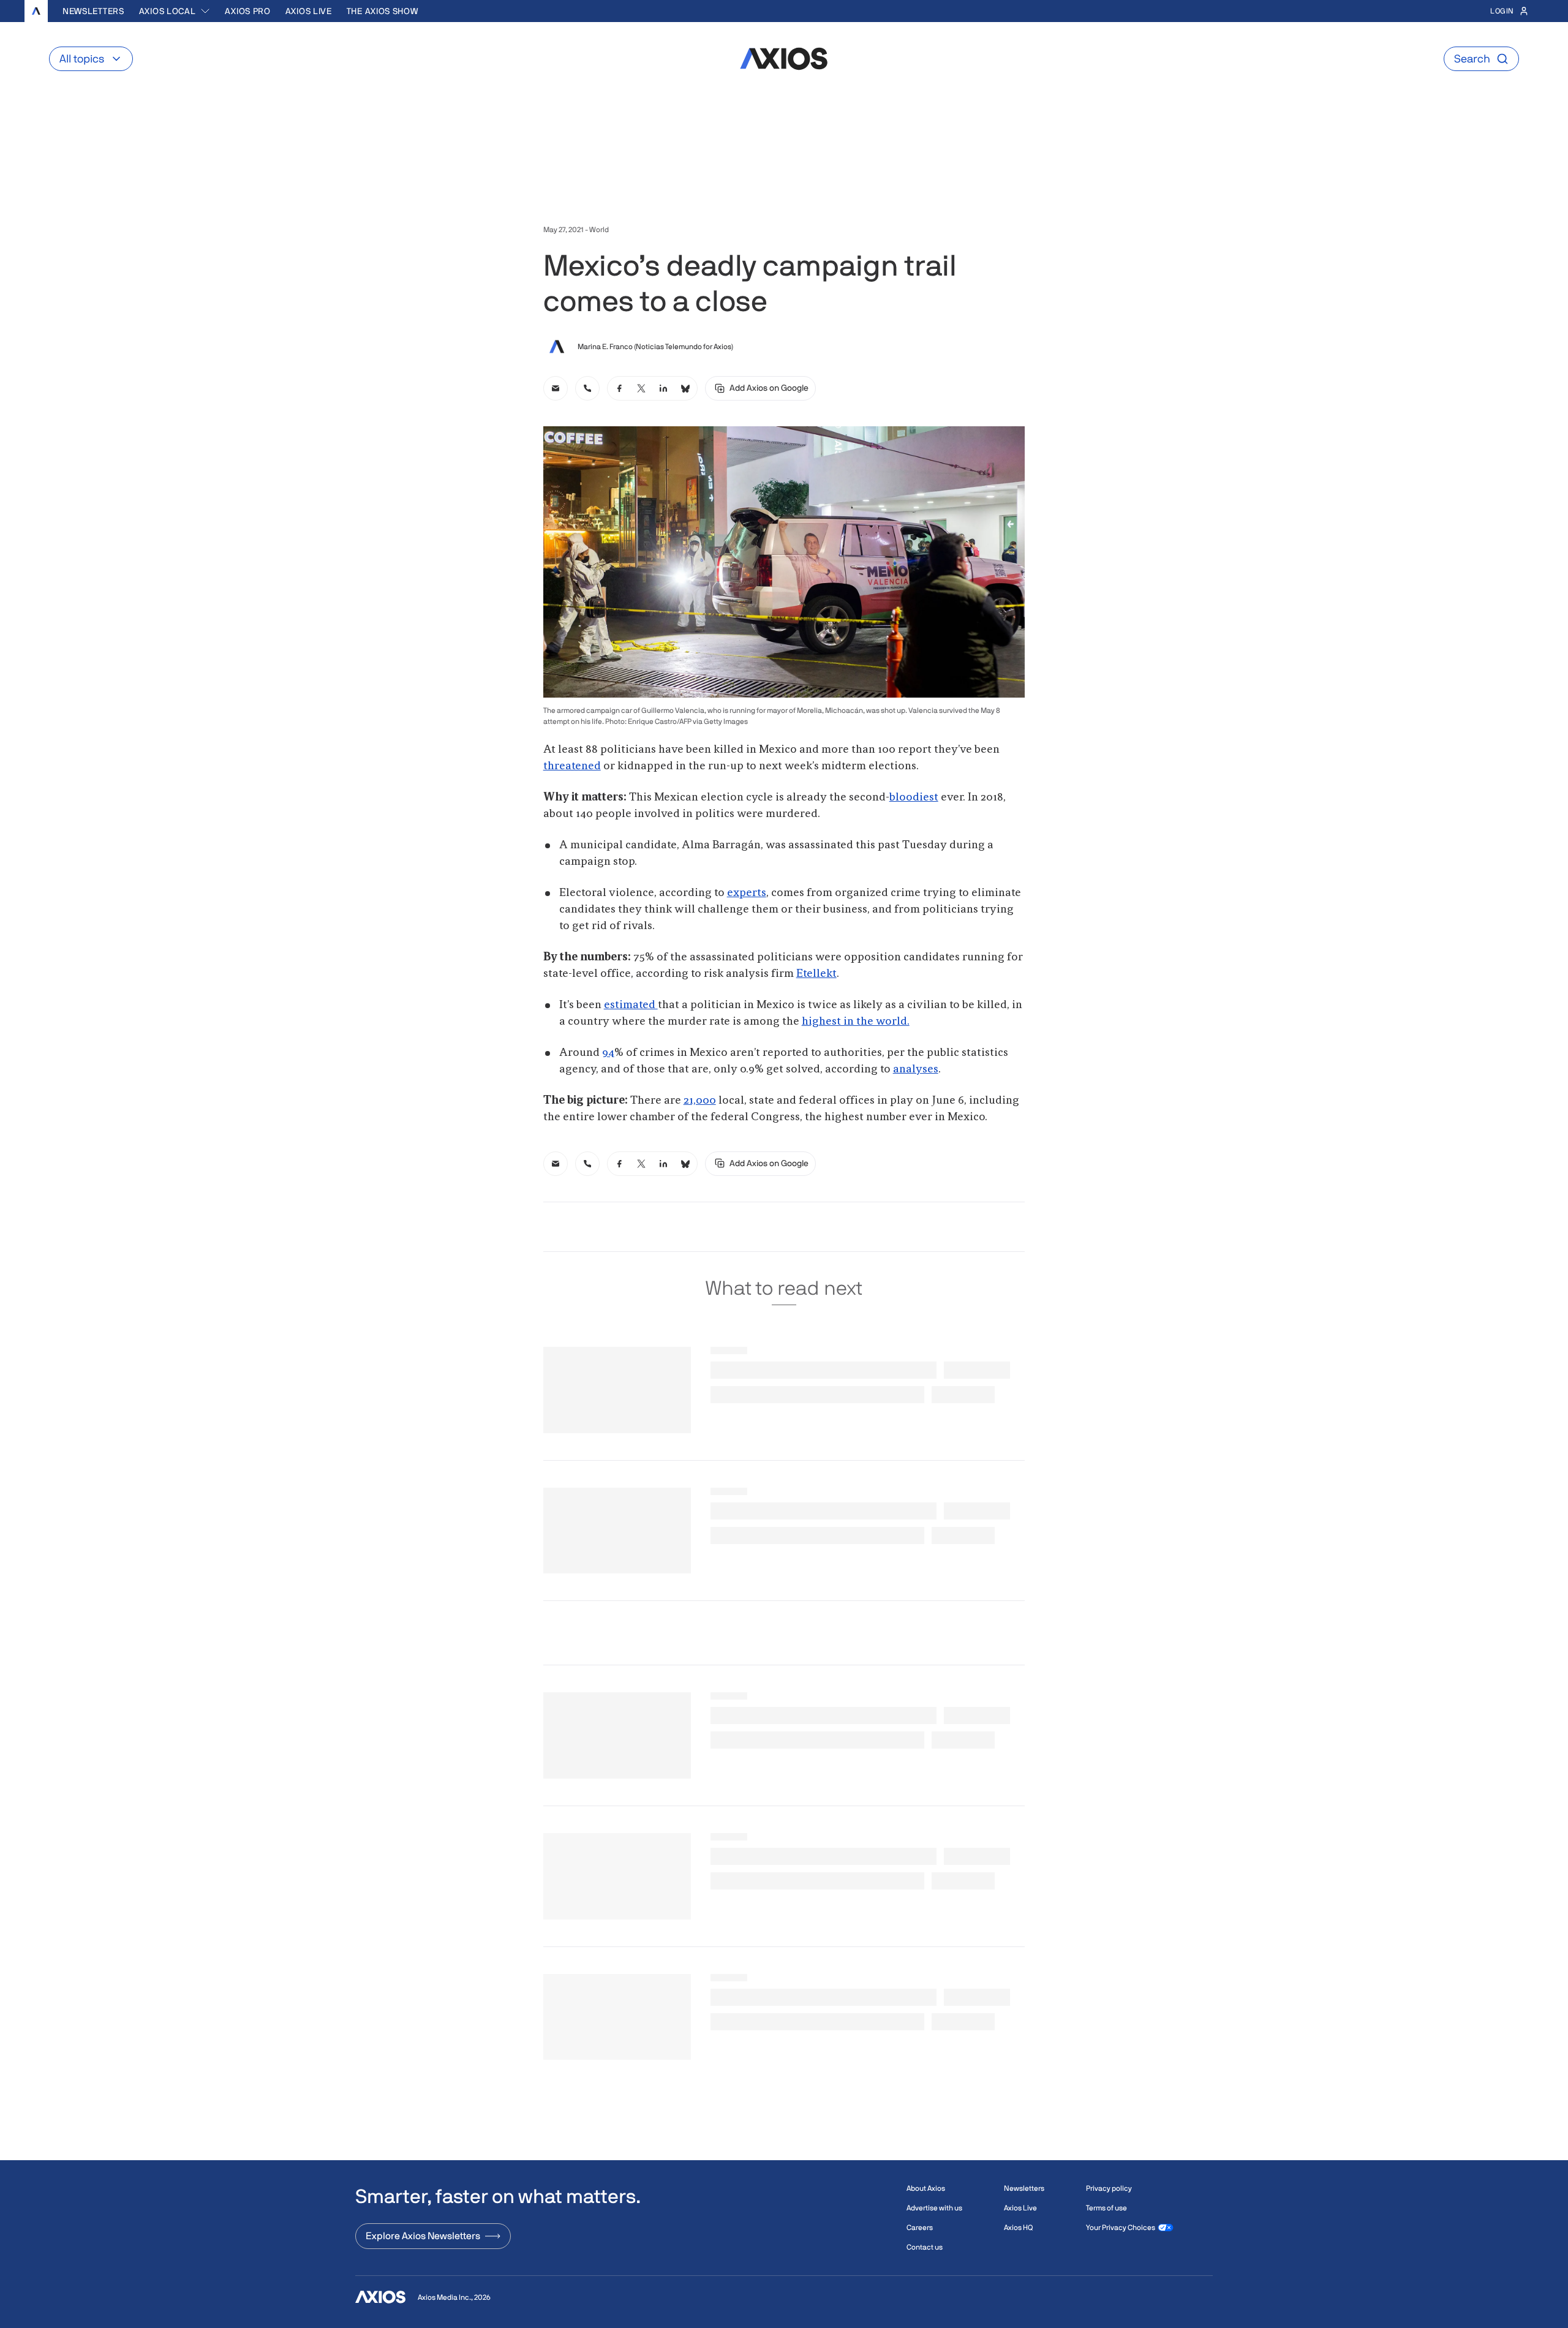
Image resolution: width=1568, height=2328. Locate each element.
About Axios (926, 2188)
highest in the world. (856, 1022)
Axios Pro (247, 11)
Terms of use (1106, 2208)
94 (608, 1053)
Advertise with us (934, 2208)
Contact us (925, 2247)
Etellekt (816, 974)
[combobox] (175, 11)
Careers (920, 2228)
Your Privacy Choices (1121, 2228)
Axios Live (309, 11)
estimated (631, 1005)
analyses (916, 1069)
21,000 (700, 1101)
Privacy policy (1109, 2188)
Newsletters (93, 11)
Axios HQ (1018, 2228)
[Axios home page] (36, 11)
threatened (572, 766)
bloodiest (914, 797)
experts (747, 893)
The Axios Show (383, 11)
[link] (556, 388)
